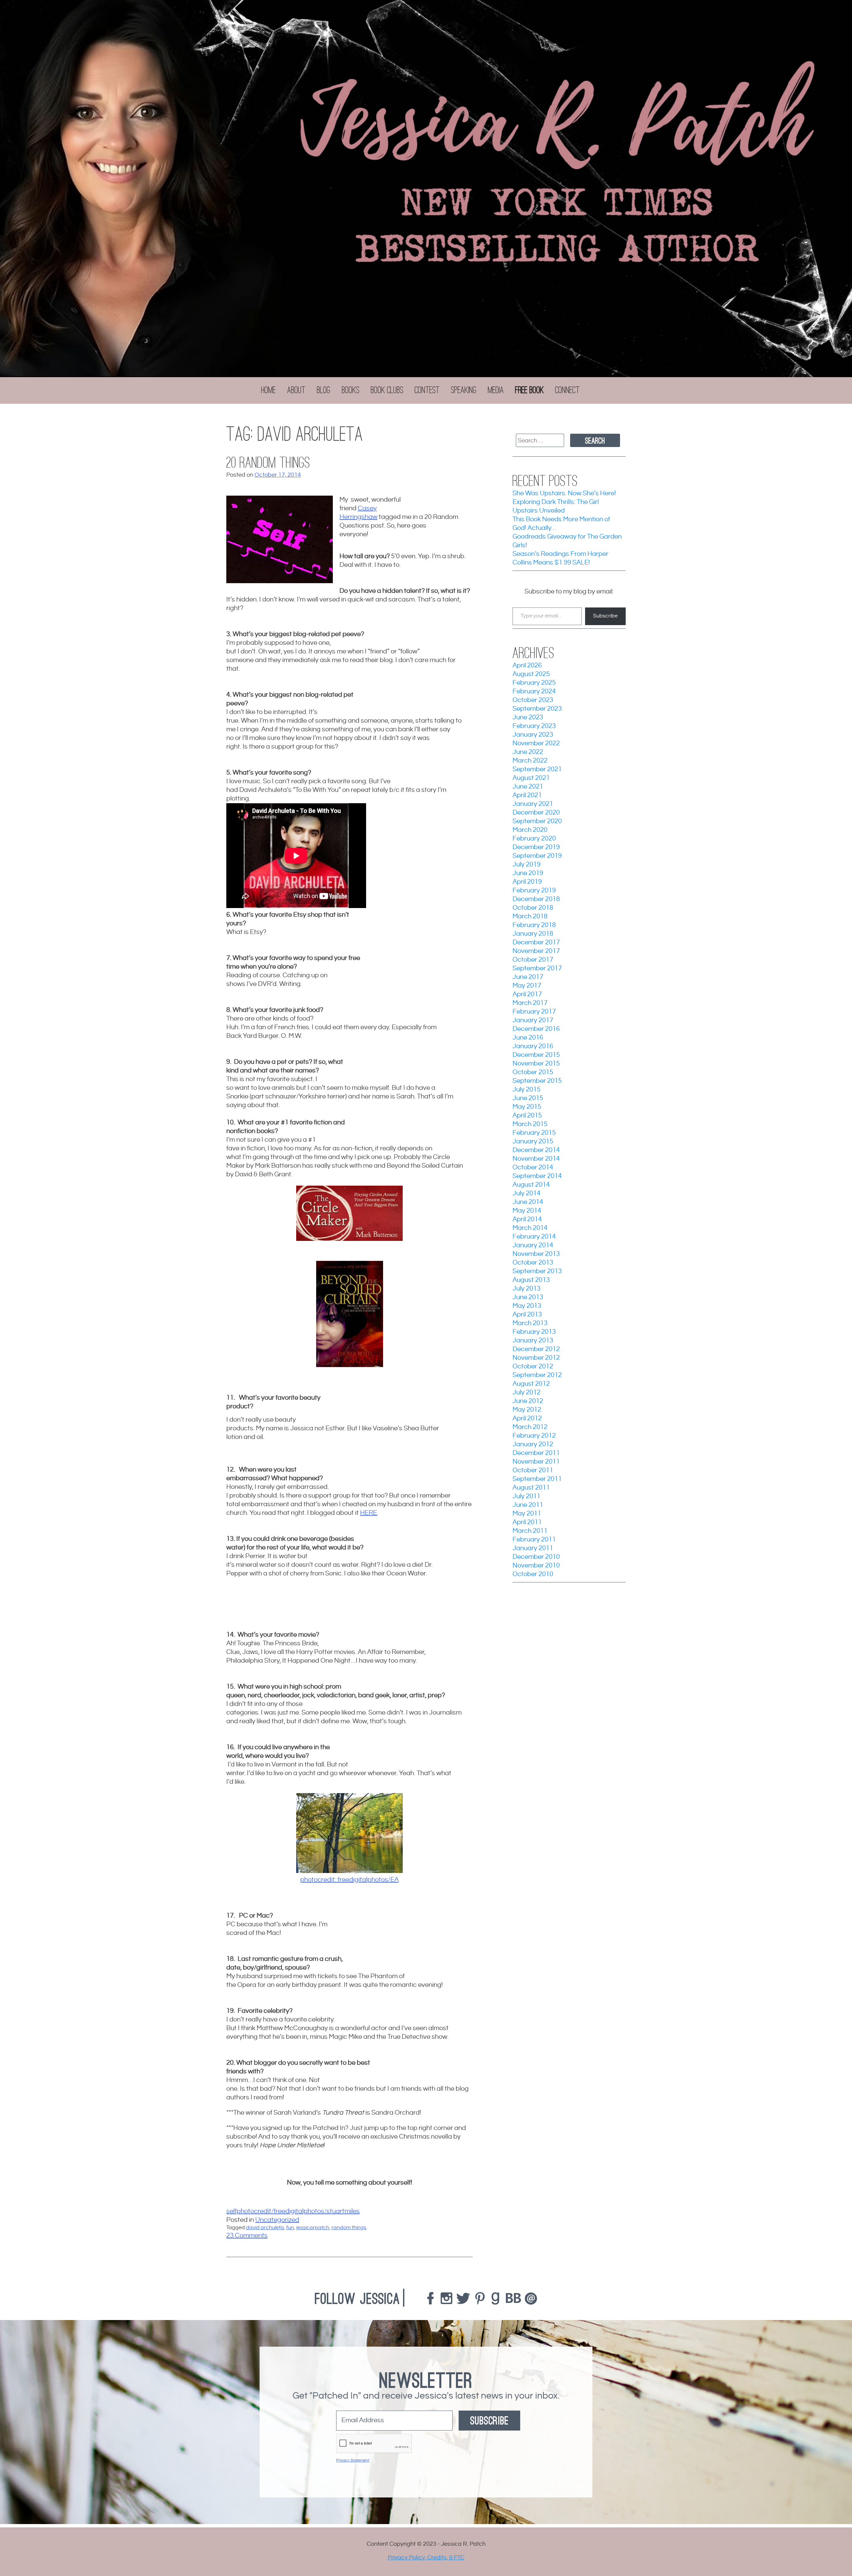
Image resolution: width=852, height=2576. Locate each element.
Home (269, 390)
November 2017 (536, 951)
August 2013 (531, 1280)
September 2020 (537, 821)
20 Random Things (268, 463)
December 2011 (536, 1453)
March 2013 (530, 1323)
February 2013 (534, 1332)
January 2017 (533, 1020)
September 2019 (537, 856)
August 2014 (531, 1185)
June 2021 (528, 787)
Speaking (464, 390)
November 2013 (536, 1254)
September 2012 (537, 1375)
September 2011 (537, 1479)
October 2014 (533, 1168)
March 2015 (530, 1124)
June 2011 (528, 1505)
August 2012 (531, 1384)
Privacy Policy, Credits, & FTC (426, 2558)
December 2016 (536, 1029)
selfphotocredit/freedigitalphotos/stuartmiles (293, 2211)
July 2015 (527, 1090)
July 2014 (527, 1193)
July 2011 (527, 1496)
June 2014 (528, 1202)
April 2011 (527, 1522)
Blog (324, 390)
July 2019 (527, 865)
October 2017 (533, 960)
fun (290, 2228)
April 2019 (527, 882)
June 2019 (528, 873)
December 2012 (536, 1349)
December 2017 (536, 942)
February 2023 (534, 726)
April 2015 (527, 1116)
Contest (427, 390)
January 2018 (533, 934)
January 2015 (533, 1142)
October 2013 (533, 1263)
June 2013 (528, 1297)
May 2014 (527, 1211)
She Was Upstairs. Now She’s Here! (564, 493)
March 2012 (530, 1427)
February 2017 (534, 1012)
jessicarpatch (313, 2228)
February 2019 (534, 891)
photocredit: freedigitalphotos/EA (349, 1880)
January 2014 (533, 1245)
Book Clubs (387, 390)
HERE (369, 1513)
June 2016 (528, 1038)
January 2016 (533, 1046)
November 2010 (536, 1566)
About (296, 390)
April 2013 (527, 1315)
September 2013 (537, 1271)
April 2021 (527, 795)
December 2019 (536, 847)
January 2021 (533, 804)
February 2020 (534, 839)
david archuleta (265, 2228)
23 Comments (247, 2236)
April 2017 (527, 994)
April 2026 (527, 666)
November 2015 (536, 1064)
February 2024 (534, 692)
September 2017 (537, 968)
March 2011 (530, 1531)
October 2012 (533, 1367)
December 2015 (536, 1055)
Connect (567, 390)
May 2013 (527, 1306)
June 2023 (528, 717)
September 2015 (537, 1081)
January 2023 (533, 735)
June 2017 (528, 977)
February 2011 (534, 1540)
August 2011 (531, 1488)
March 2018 (530, 917)
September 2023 (537, 709)
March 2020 (530, 830)
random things (349, 2228)
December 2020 (536, 813)
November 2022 (536, 743)
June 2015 (528, 1098)
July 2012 (527, 1393)
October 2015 (533, 1072)
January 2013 (533, 1341)
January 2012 (533, 1444)
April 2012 (527, 1418)
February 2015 (534, 1133)
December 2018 (536, 899)
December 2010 (536, 1557)
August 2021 (531, 778)
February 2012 (534, 1436)
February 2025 (534, 683)
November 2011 (536, 1462)
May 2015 (527, 1107)
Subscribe (605, 616)
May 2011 (527, 1514)
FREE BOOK (530, 390)
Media (496, 390)
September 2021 (537, 769)
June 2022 (528, 752)
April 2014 (527, 1219)
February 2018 (534, 925)
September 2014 (537, 1176)
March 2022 (530, 761)
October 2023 (533, 700)
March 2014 (530, 1228)
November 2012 (536, 1358)
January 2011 (533, 1548)
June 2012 (528, 1401)
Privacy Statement (353, 2460)
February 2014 (534, 1237)
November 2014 (536, 1159)
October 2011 (533, 1470)
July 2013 (527, 1289)
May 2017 (527, 986)
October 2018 (533, 908)
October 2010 (533, 1574)
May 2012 (527, 1410)
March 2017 (530, 1003)
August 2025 (531, 674)
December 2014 (536, 1150)
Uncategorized (277, 2220)
